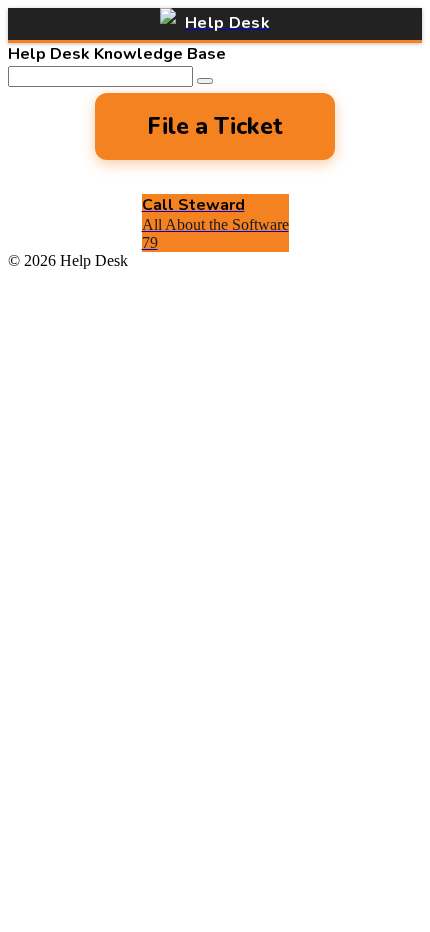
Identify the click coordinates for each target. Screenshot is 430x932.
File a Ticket (215, 126)
